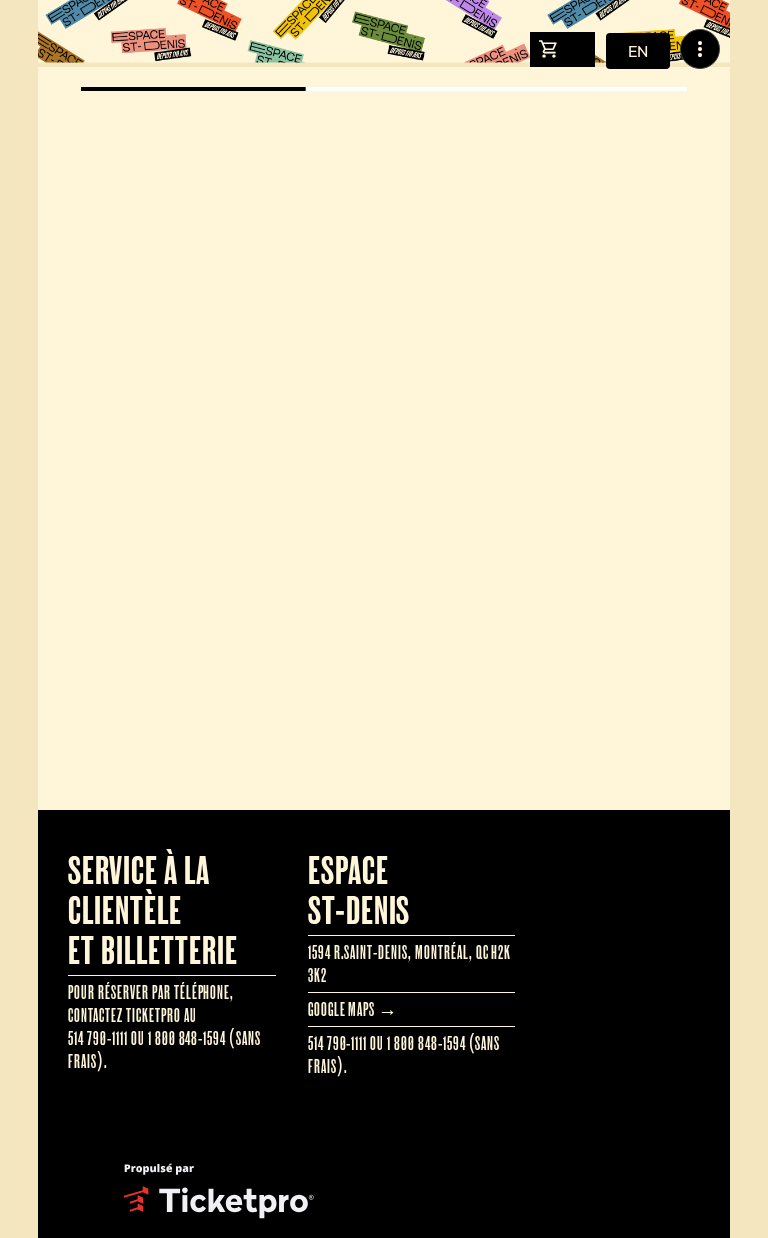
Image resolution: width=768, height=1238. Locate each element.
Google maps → (353, 1009)
